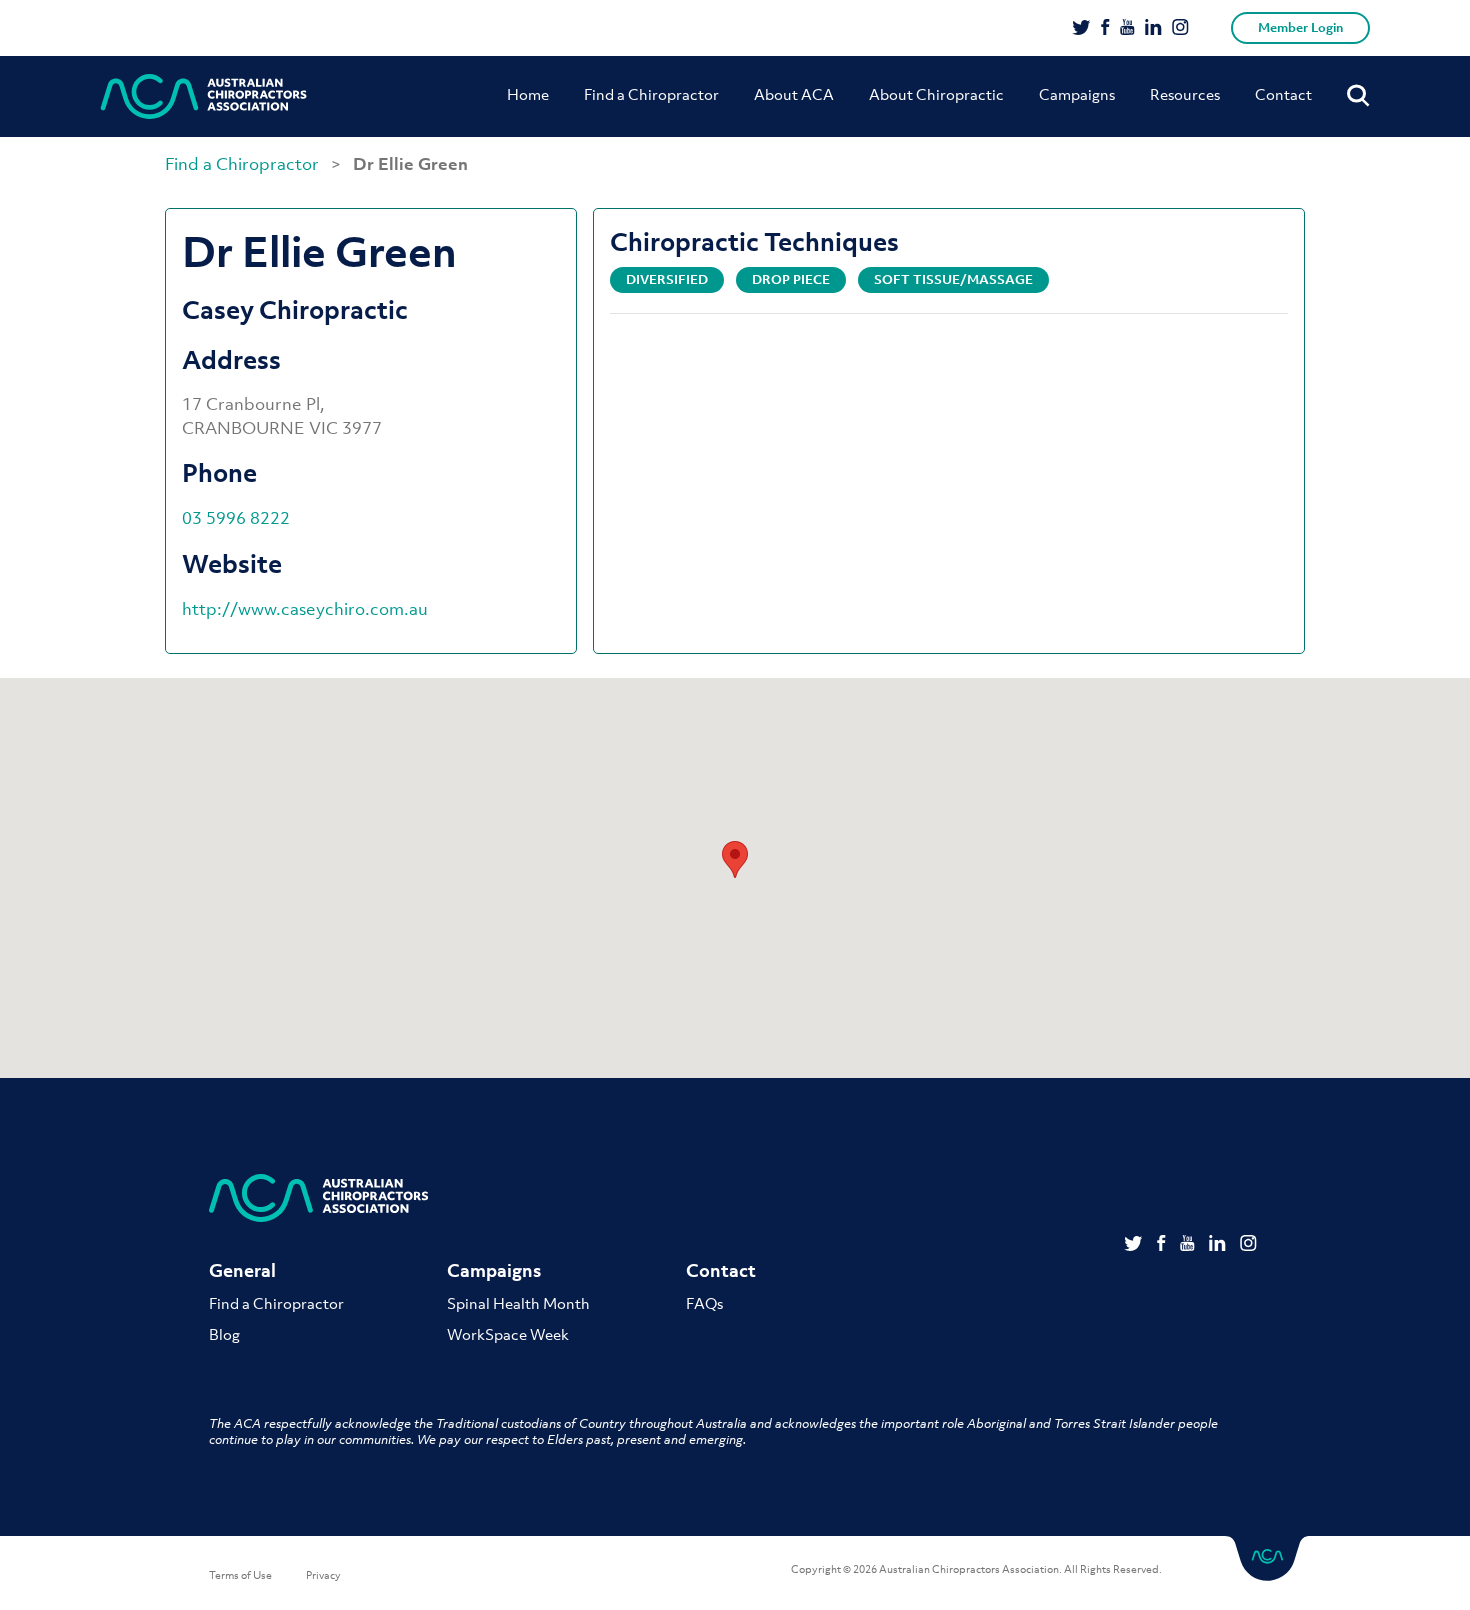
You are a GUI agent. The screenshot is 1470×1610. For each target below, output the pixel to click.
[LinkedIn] (1153, 29)
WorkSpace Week (508, 1334)
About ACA (794, 94)
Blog (224, 1334)
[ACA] (204, 96)
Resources (1185, 94)
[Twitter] (1081, 29)
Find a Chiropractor (651, 94)
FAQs (704, 1303)
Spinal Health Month (518, 1303)
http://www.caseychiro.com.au (305, 609)
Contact (1283, 94)
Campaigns (1077, 94)
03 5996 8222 (236, 518)
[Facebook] (1105, 29)
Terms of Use (240, 1575)
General (242, 1270)
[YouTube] (1127, 29)
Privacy (323, 1575)
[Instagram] (1180, 29)
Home (528, 94)
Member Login (1300, 27)
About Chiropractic (936, 94)
